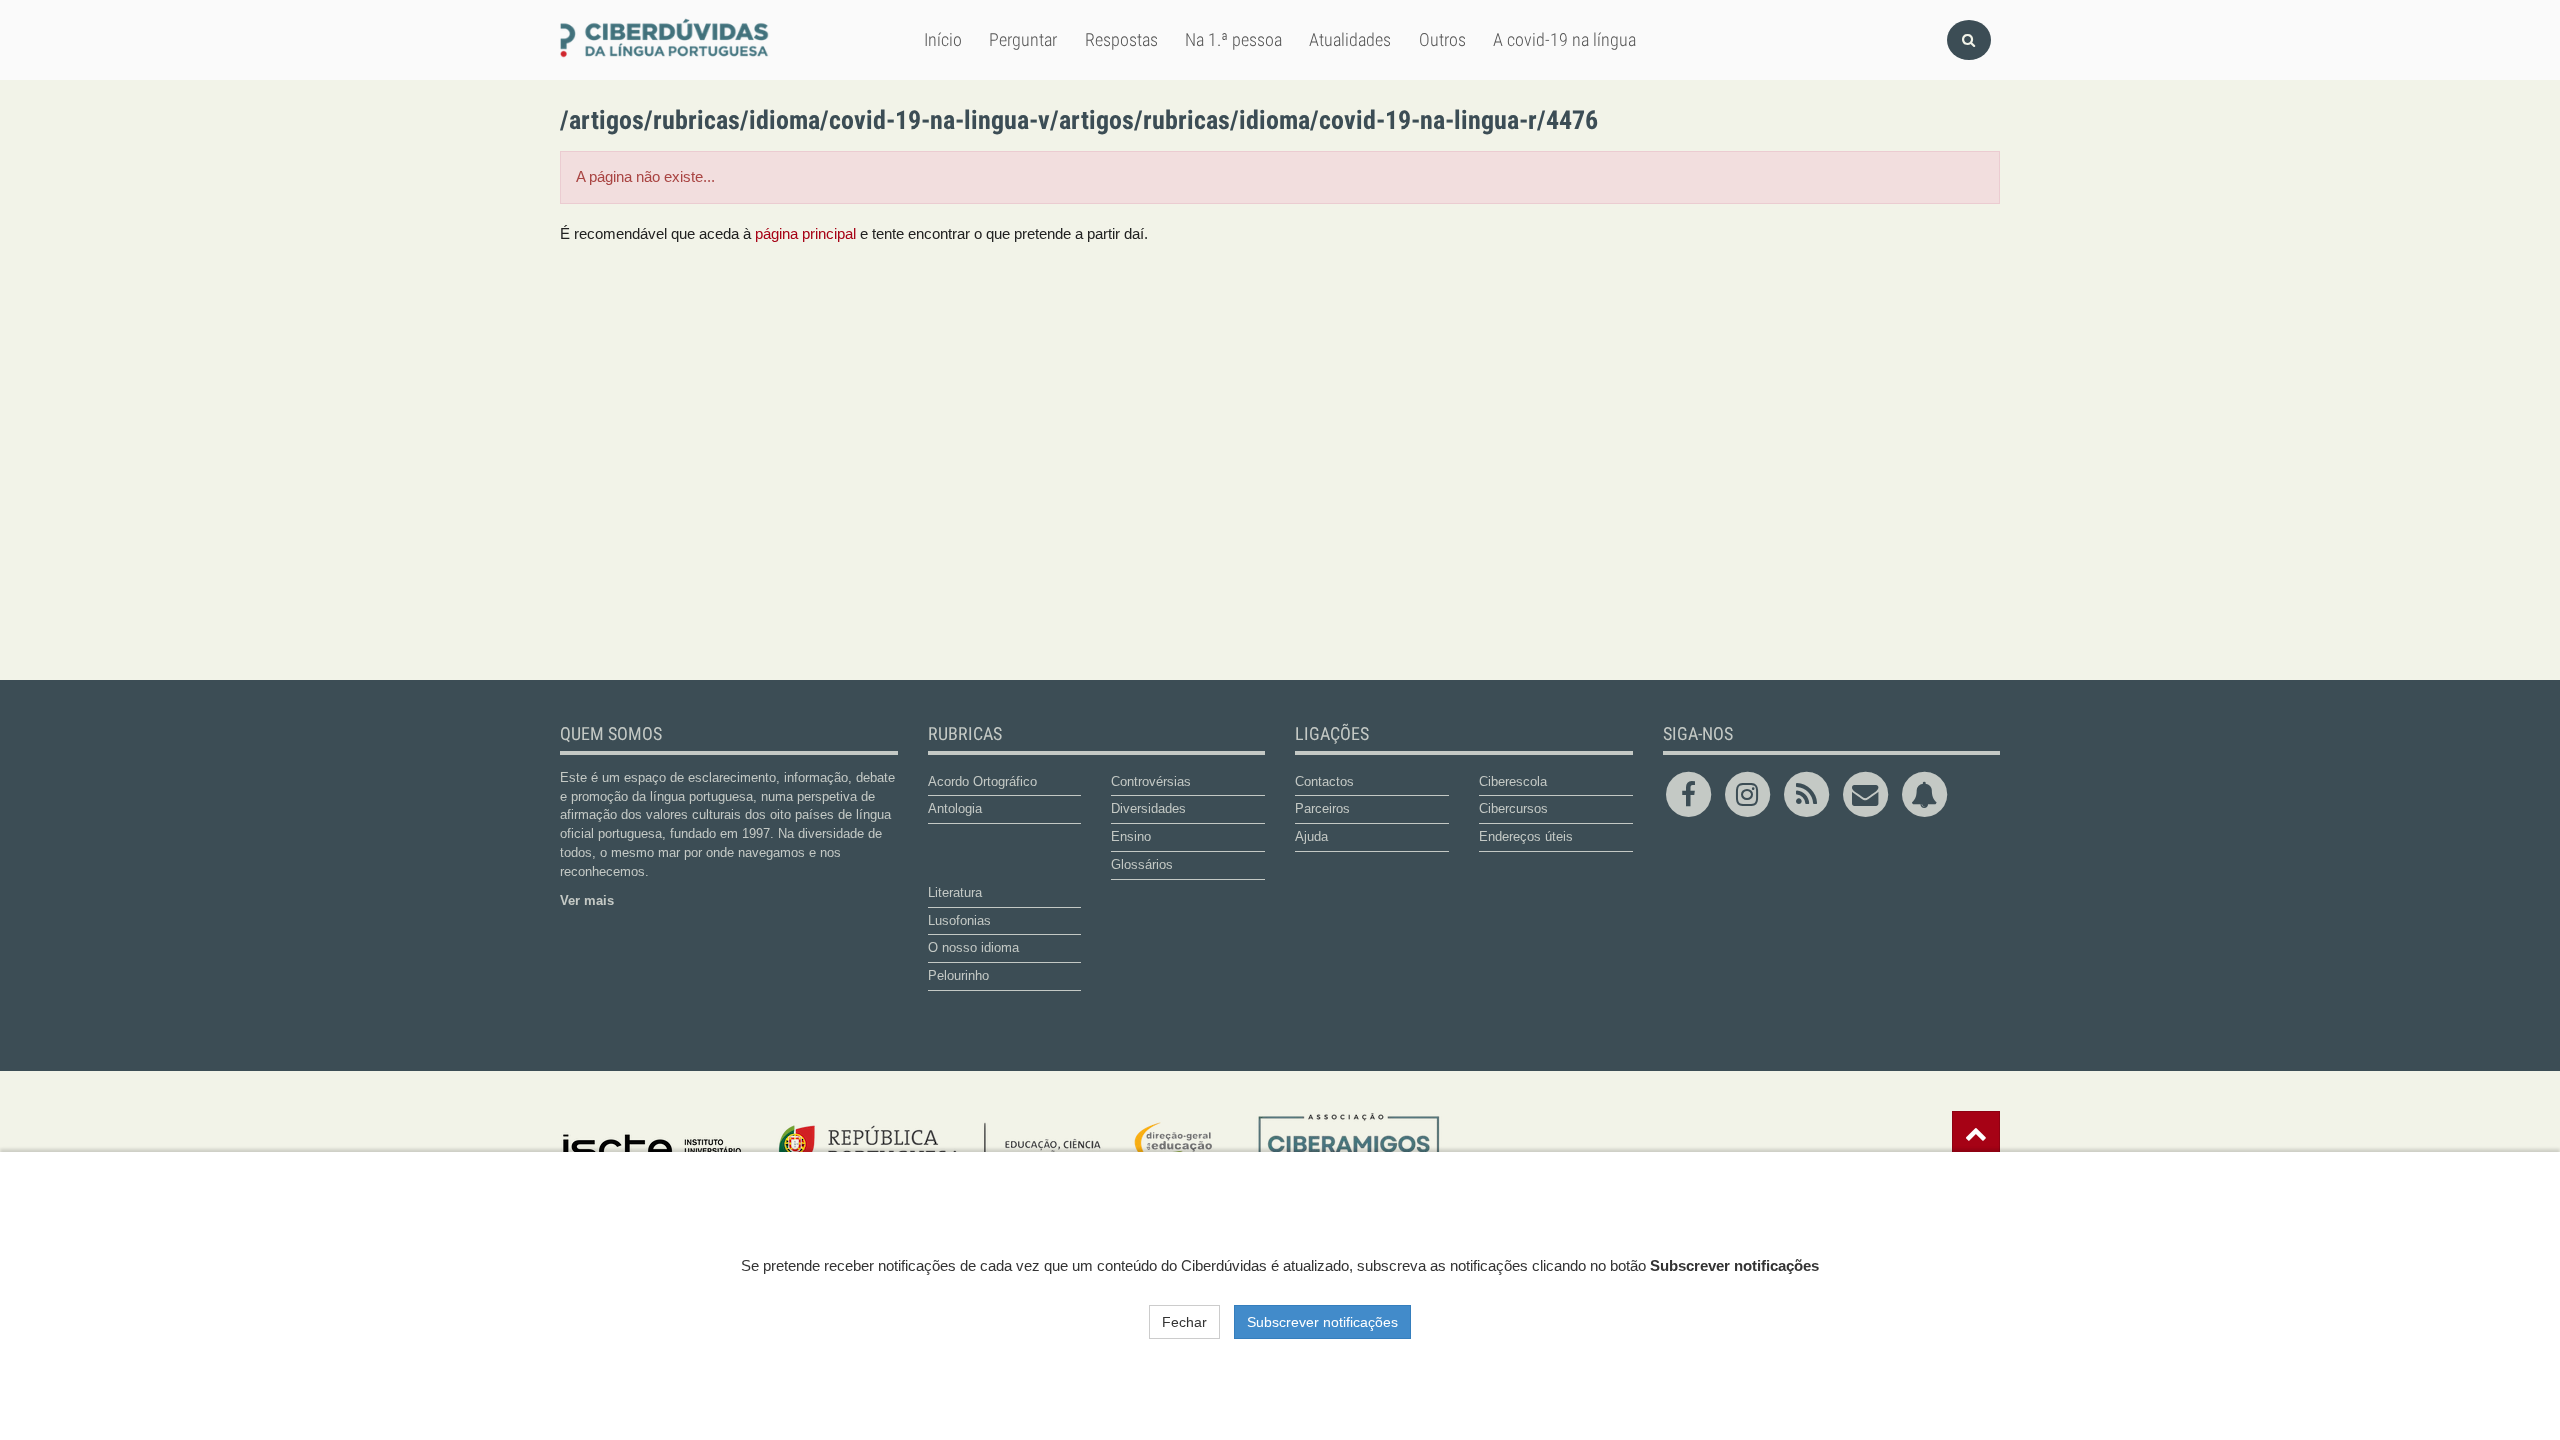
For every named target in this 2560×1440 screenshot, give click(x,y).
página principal (805, 234)
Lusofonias (959, 920)
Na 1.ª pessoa (1233, 39)
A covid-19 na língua (1564, 39)
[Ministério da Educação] (997, 1151)
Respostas (1121, 39)
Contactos (1324, 781)
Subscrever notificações (1322, 1322)
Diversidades (1148, 808)
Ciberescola (1513, 781)
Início (943, 39)
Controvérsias (1151, 781)
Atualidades (1350, 39)
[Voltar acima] (1976, 1133)
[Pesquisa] (1969, 40)
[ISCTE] (652, 1150)
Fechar (1184, 1322)
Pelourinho (958, 975)
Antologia (955, 808)
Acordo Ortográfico (982, 781)
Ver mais (587, 900)
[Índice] (667, 40)
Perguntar (1023, 39)
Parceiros (1322, 808)
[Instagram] (1750, 793)
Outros (1442, 39)
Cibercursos (1513, 808)
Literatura (955, 892)
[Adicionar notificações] (1924, 793)
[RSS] (1809, 793)
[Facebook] (1692, 793)
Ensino (1131, 836)
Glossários (1142, 864)
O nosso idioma (973, 947)
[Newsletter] (1868, 793)
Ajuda (1311, 836)
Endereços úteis (1526, 836)
